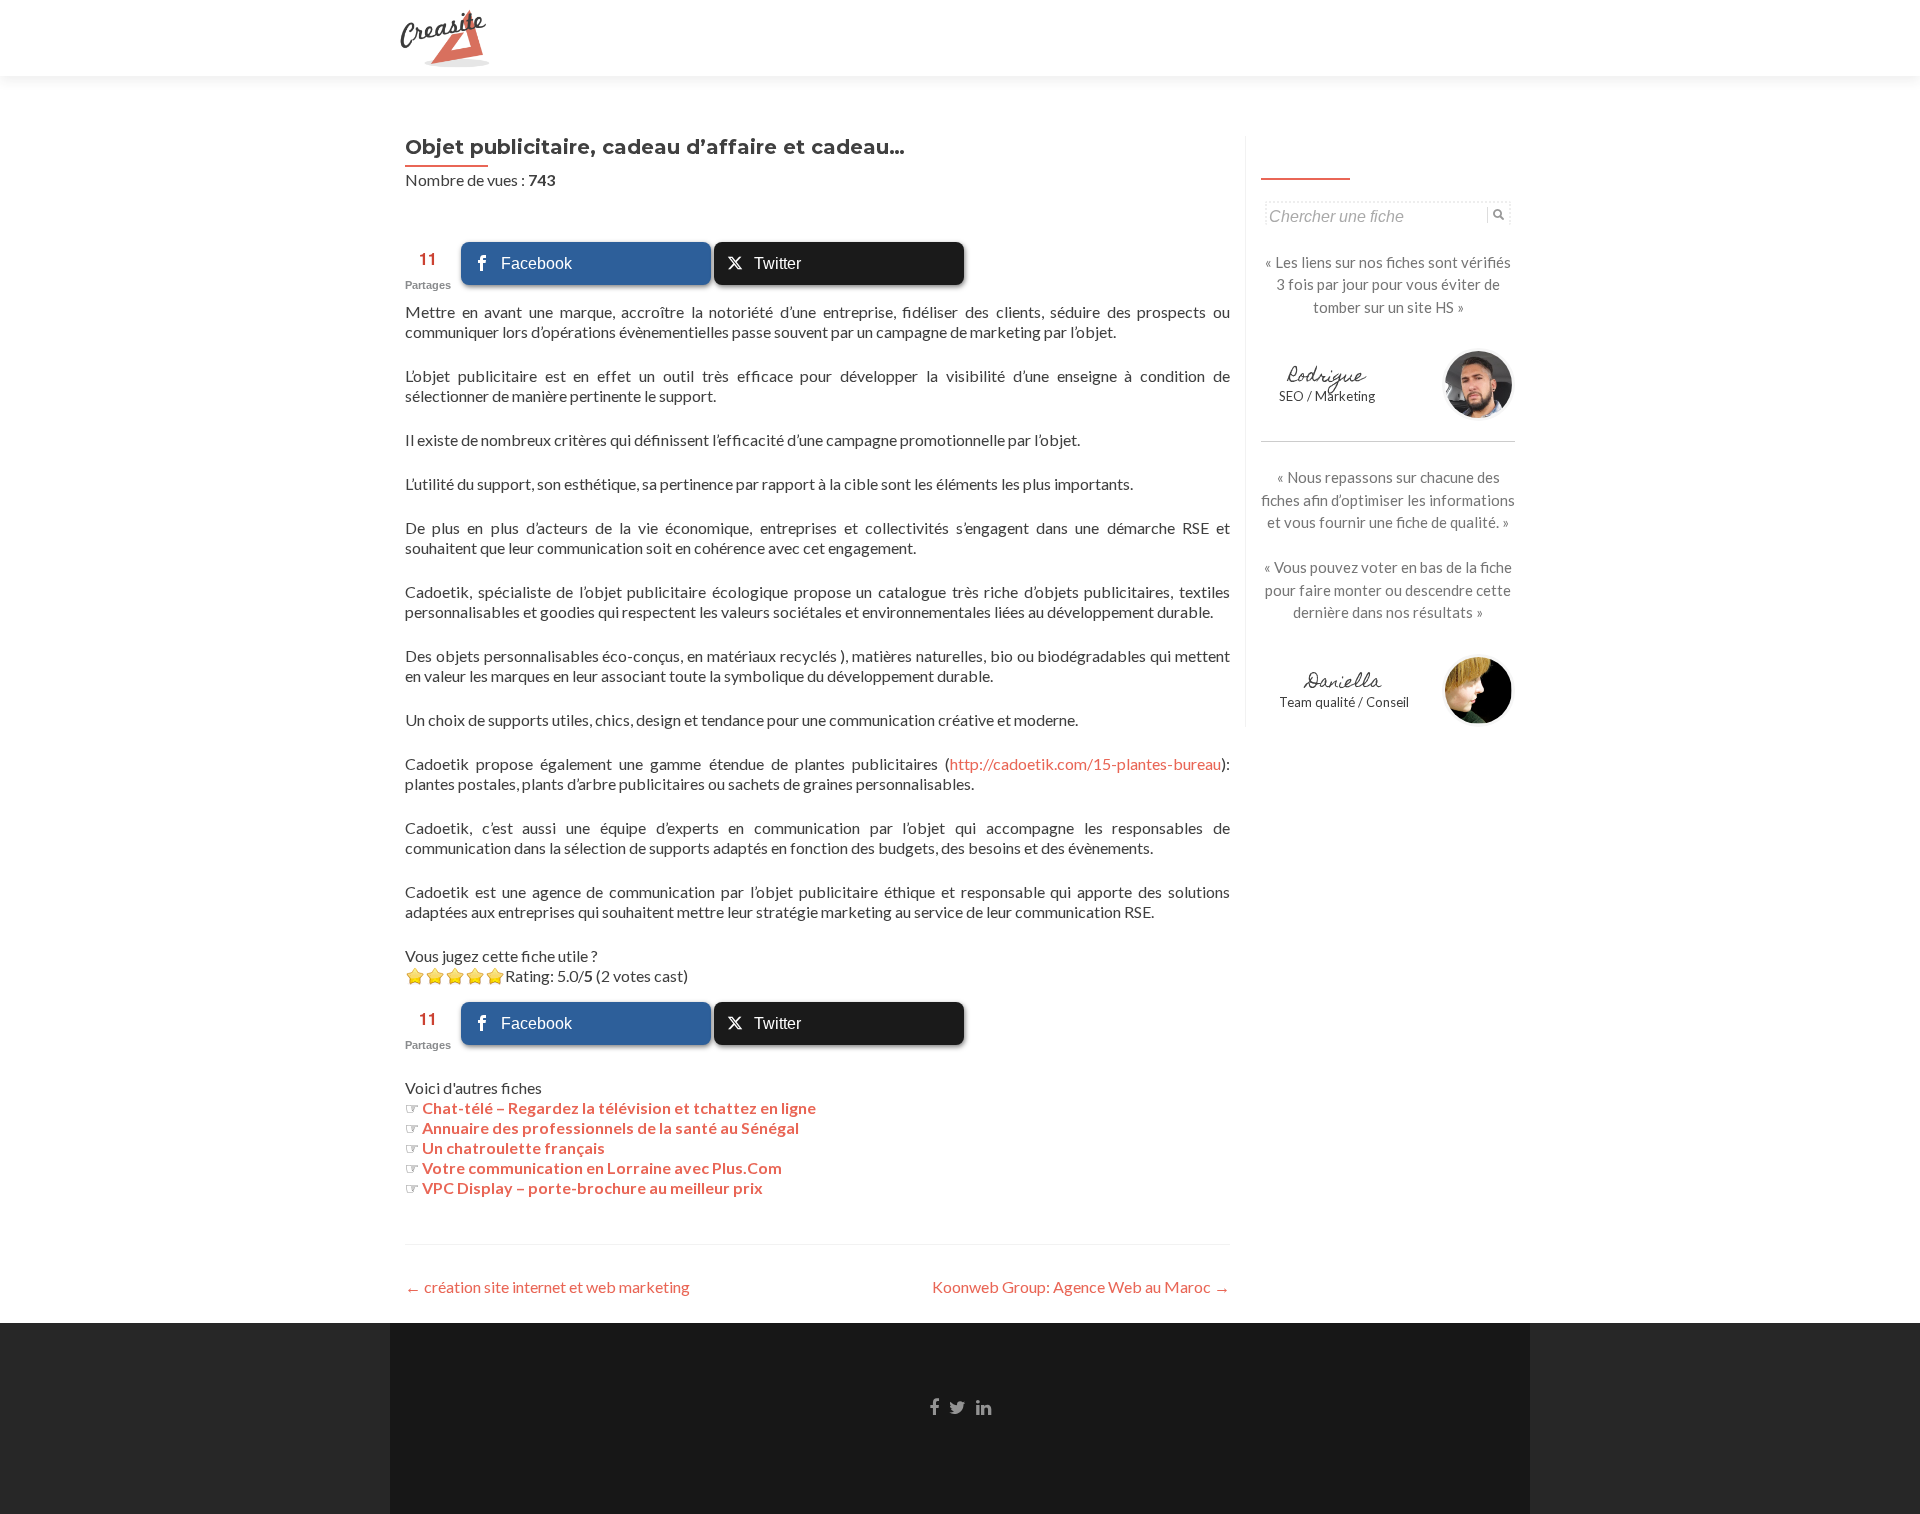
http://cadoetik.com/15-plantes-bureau (1085, 763)
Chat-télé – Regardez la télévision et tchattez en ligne (619, 1107)
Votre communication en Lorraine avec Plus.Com (602, 1167)
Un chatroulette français (513, 1147)
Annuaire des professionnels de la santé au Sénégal (610, 1127)
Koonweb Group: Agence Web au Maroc (1081, 1286)
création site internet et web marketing (547, 1286)
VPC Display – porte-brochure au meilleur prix (592, 1187)
